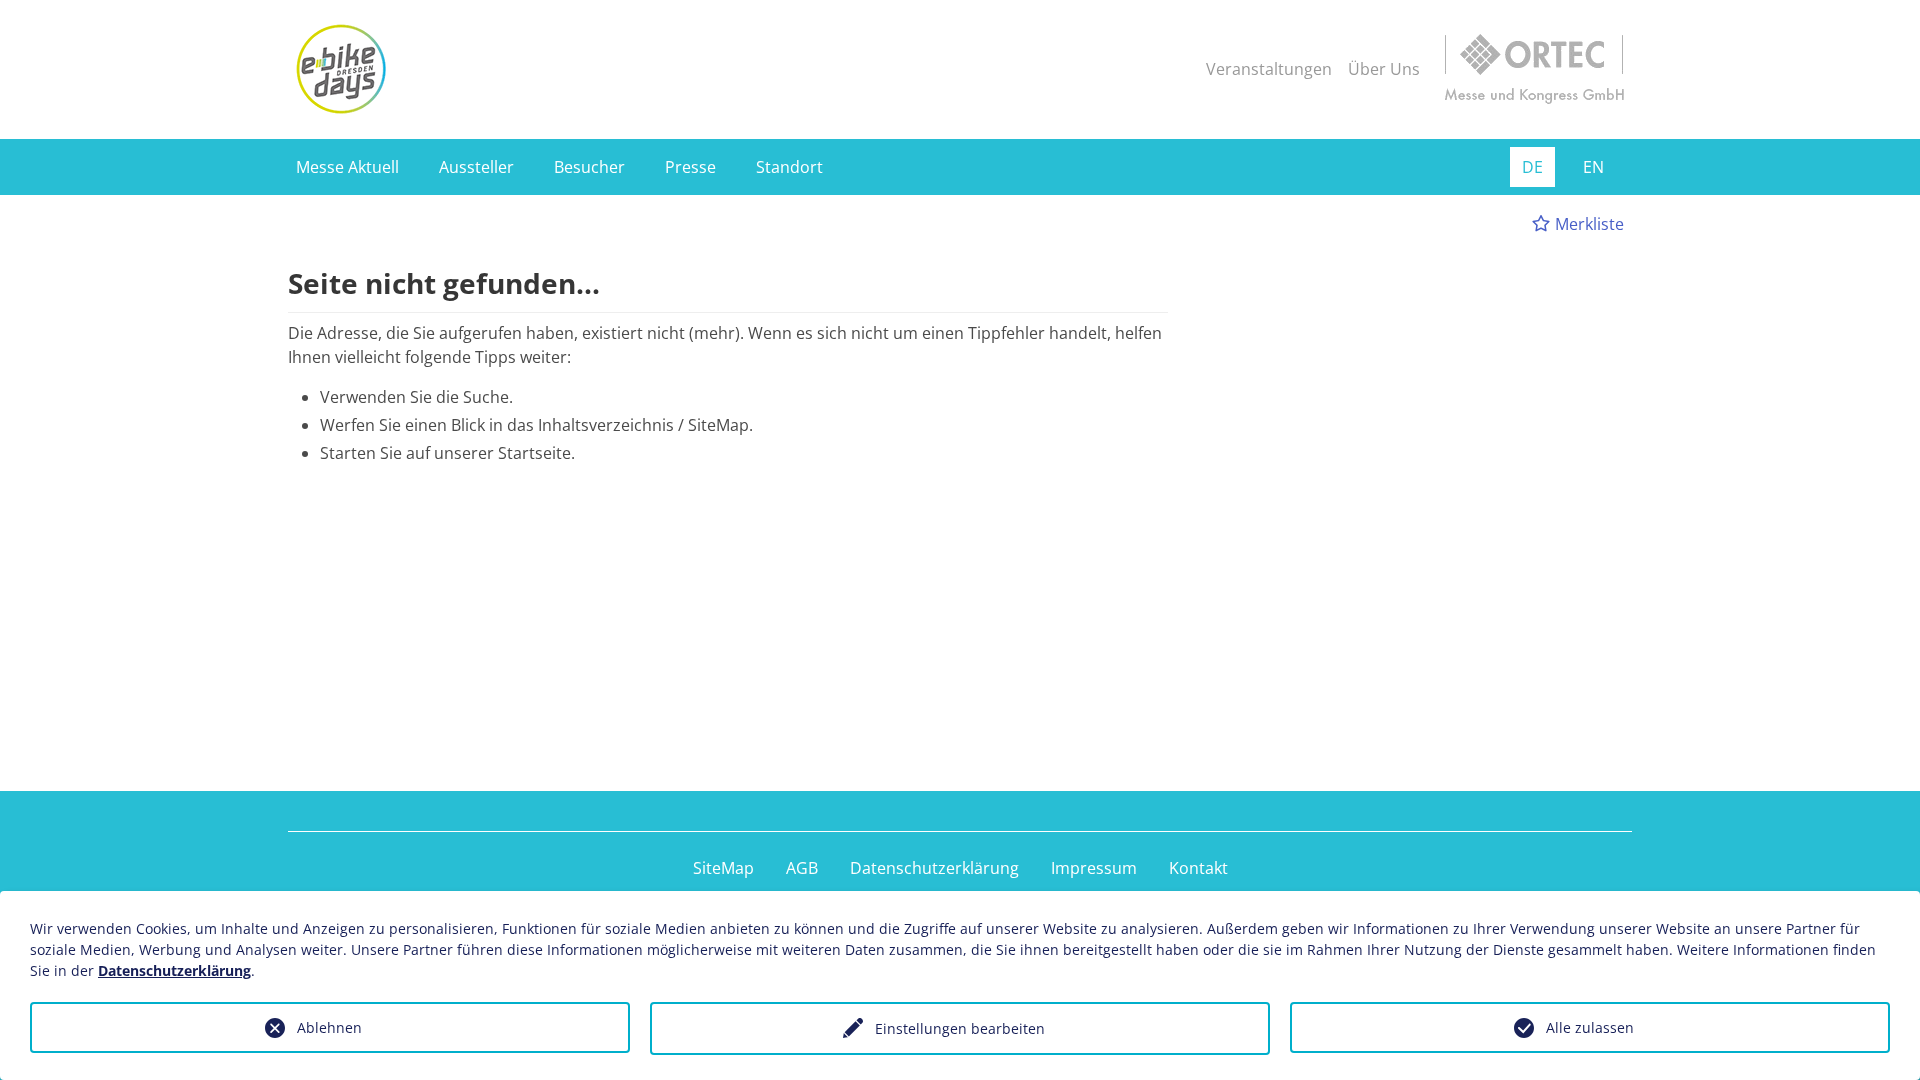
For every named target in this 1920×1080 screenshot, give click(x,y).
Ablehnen (329, 1027)
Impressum (1094, 868)
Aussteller (476, 167)
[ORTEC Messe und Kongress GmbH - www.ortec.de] (1534, 69)
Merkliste (1587, 224)
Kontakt (1198, 868)
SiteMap (723, 868)
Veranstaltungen (1269, 69)
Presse (690, 167)
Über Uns (1384, 69)
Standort (789, 167)
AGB (802, 868)
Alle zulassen (1590, 1027)
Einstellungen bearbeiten (960, 1028)
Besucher (589, 167)
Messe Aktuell (347, 167)
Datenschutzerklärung (934, 868)
